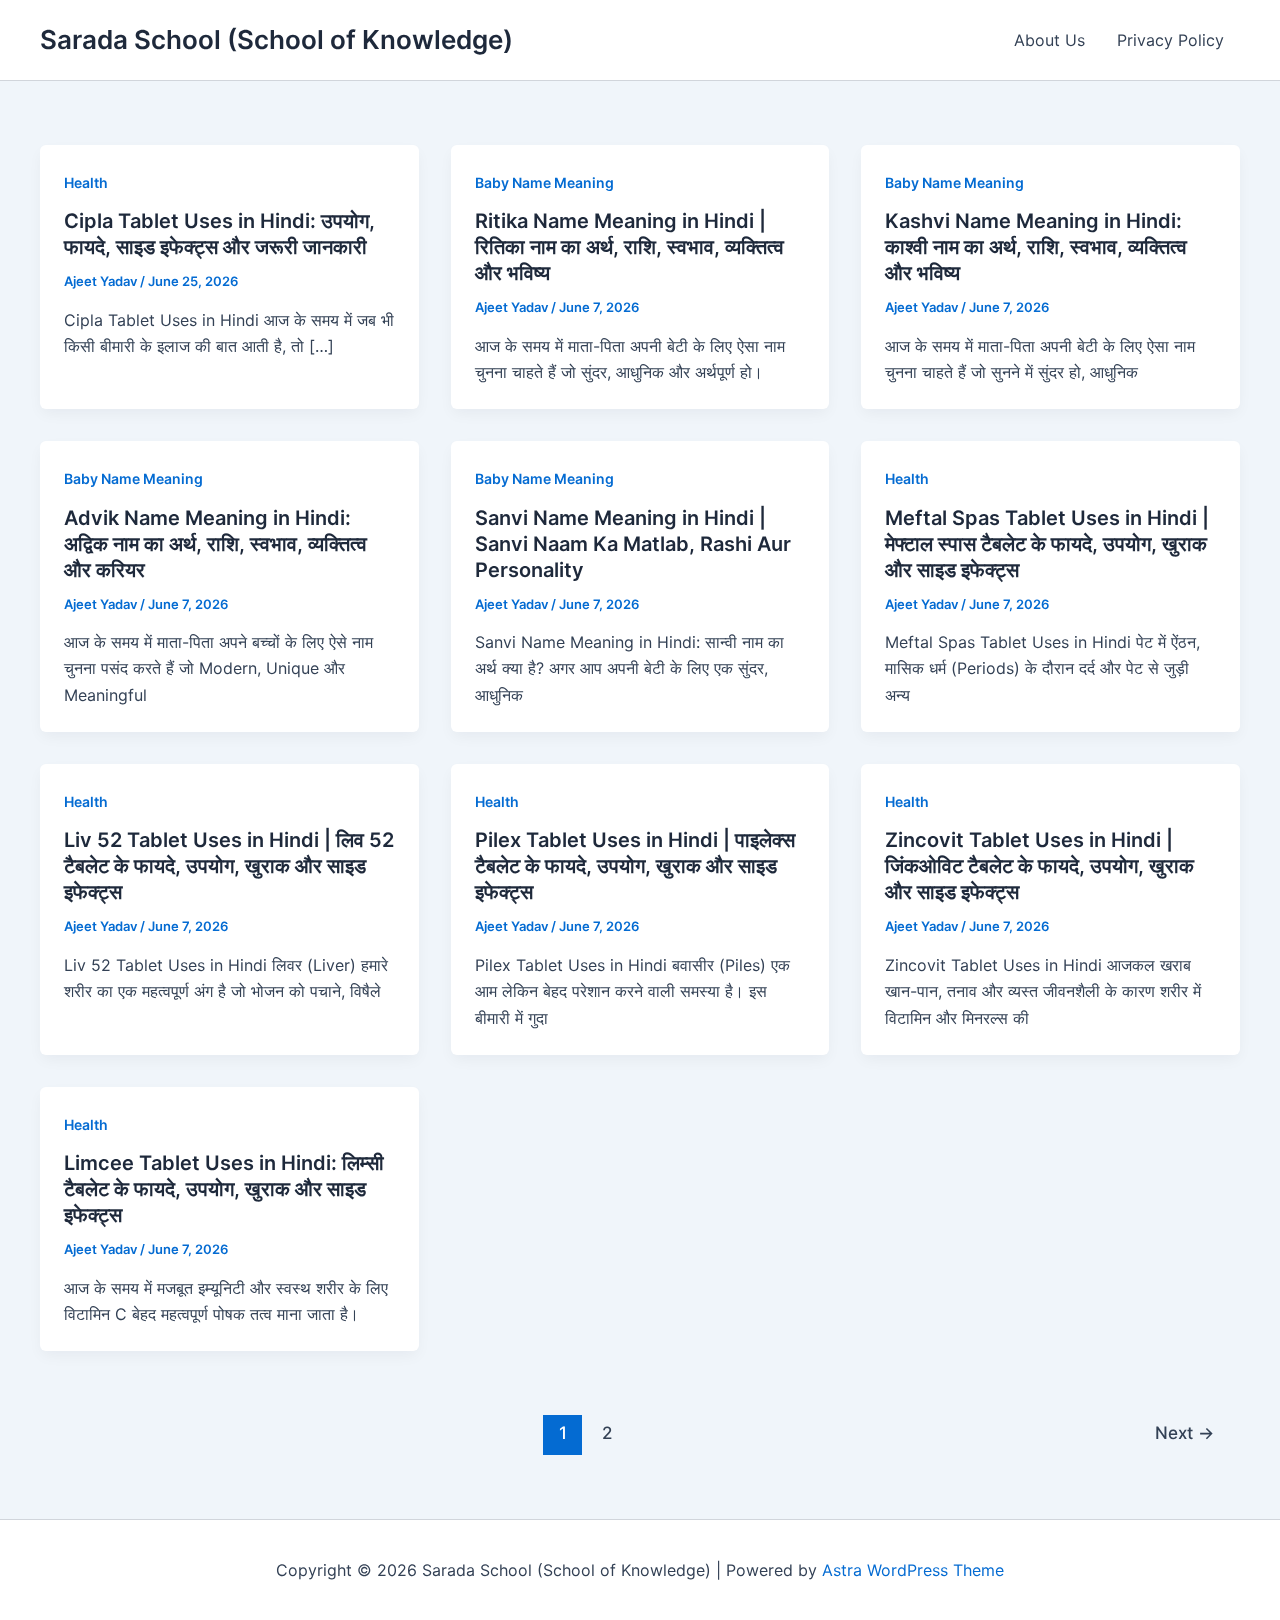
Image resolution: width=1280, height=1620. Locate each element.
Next (1184, 1432)
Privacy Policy (1170, 40)
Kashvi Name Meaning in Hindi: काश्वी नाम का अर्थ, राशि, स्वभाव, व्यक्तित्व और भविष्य (1036, 247)
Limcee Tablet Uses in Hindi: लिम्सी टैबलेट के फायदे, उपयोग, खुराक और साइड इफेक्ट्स (224, 1189)
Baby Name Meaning (544, 182)
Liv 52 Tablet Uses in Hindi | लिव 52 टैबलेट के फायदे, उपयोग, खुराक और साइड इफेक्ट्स (229, 866)
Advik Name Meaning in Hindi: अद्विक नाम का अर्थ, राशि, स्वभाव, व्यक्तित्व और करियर (215, 544)
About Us (1049, 40)
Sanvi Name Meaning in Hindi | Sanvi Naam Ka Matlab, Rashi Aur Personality (633, 544)
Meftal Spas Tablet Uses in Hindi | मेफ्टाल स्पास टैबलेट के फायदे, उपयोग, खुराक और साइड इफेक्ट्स (1047, 544)
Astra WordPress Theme (913, 1570)
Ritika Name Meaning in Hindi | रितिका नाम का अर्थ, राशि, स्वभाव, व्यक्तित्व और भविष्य (629, 247)
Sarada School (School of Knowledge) (276, 39)
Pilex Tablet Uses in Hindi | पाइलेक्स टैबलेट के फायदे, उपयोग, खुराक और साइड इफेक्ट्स (635, 866)
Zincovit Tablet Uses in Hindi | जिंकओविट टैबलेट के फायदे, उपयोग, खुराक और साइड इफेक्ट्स (1039, 866)
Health (86, 182)
